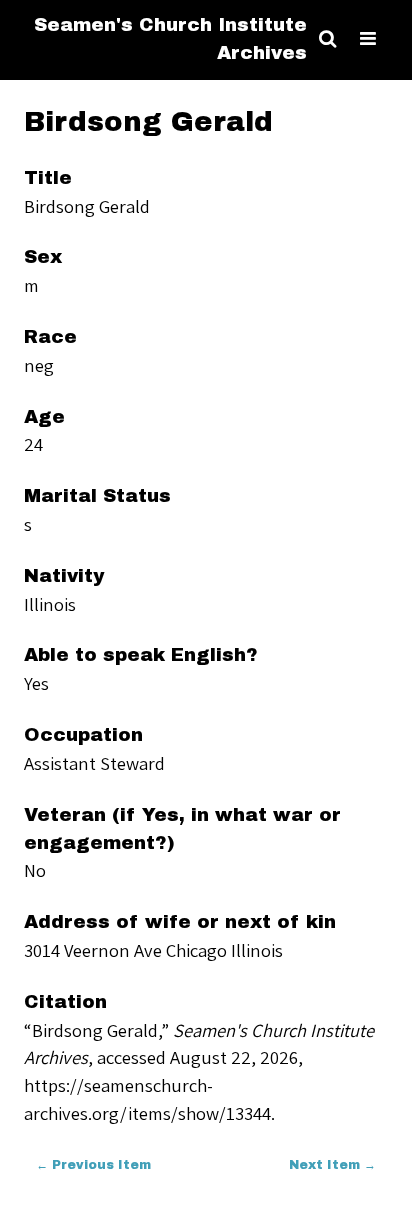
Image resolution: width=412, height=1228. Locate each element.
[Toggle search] (327, 39)
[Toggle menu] (368, 39)
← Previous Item (93, 1165)
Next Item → (332, 1165)
